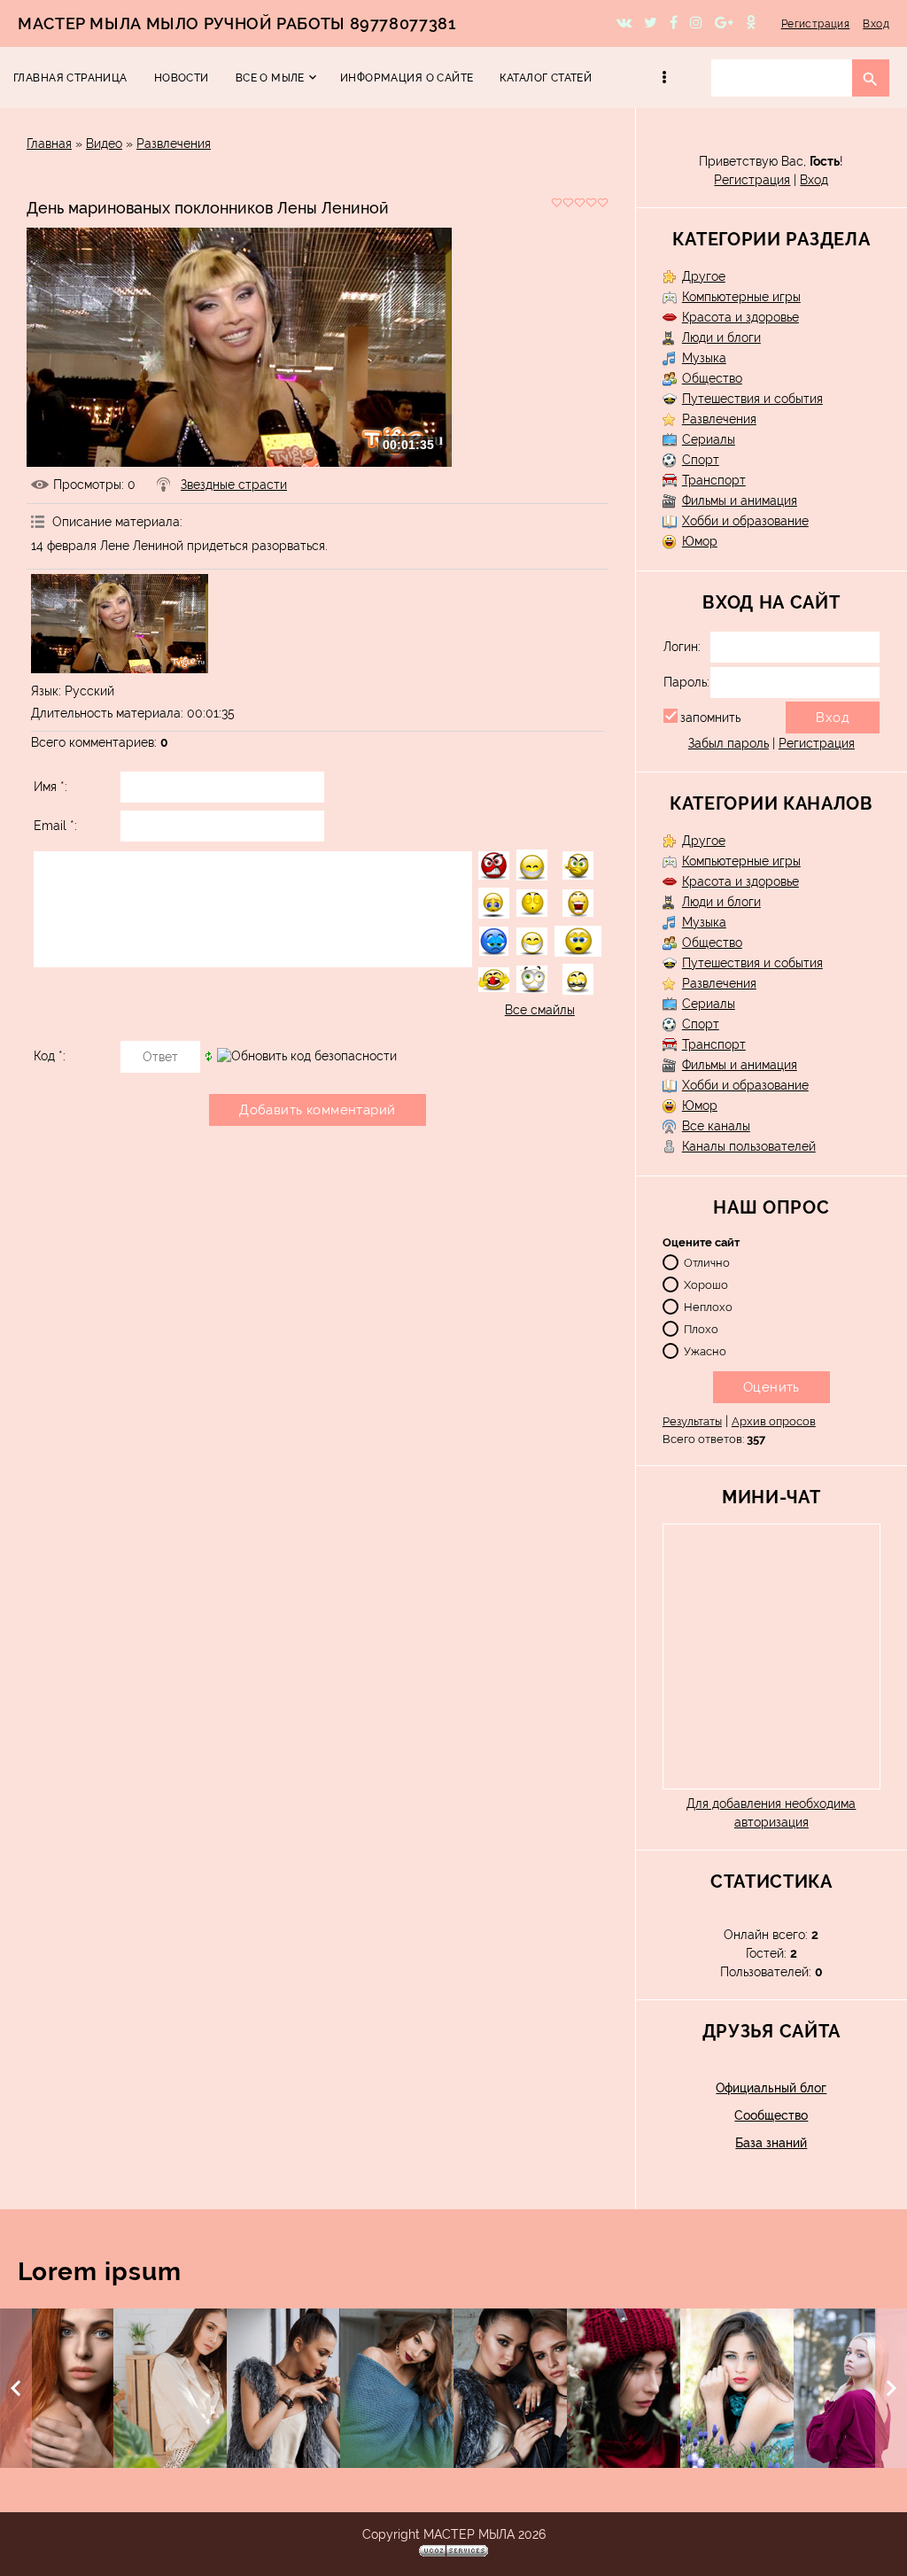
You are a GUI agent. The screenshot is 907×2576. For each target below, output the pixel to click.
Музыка (704, 358)
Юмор (700, 541)
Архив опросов (774, 1421)
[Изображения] (120, 624)
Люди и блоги (721, 338)
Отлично (707, 1262)
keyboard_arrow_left (16, 2388)
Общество (712, 378)
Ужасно (705, 1350)
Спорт (701, 460)
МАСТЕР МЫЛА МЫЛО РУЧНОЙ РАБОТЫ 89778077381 (236, 23)
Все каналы (716, 1126)
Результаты (692, 1421)
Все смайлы (540, 1010)
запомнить (710, 718)
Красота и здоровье (740, 317)
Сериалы (709, 439)
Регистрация (816, 24)
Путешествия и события (752, 399)
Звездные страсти (234, 485)
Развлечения (174, 144)
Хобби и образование (745, 521)
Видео (104, 144)
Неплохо (708, 1306)
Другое (704, 276)
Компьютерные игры (741, 297)
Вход (876, 24)
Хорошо (706, 1284)
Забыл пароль (729, 743)
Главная (49, 144)
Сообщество (771, 2115)
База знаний (771, 2143)
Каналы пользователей (749, 1146)
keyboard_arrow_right (891, 2388)
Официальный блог (771, 2088)
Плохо (701, 1328)
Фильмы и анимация (740, 500)
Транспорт (714, 480)
